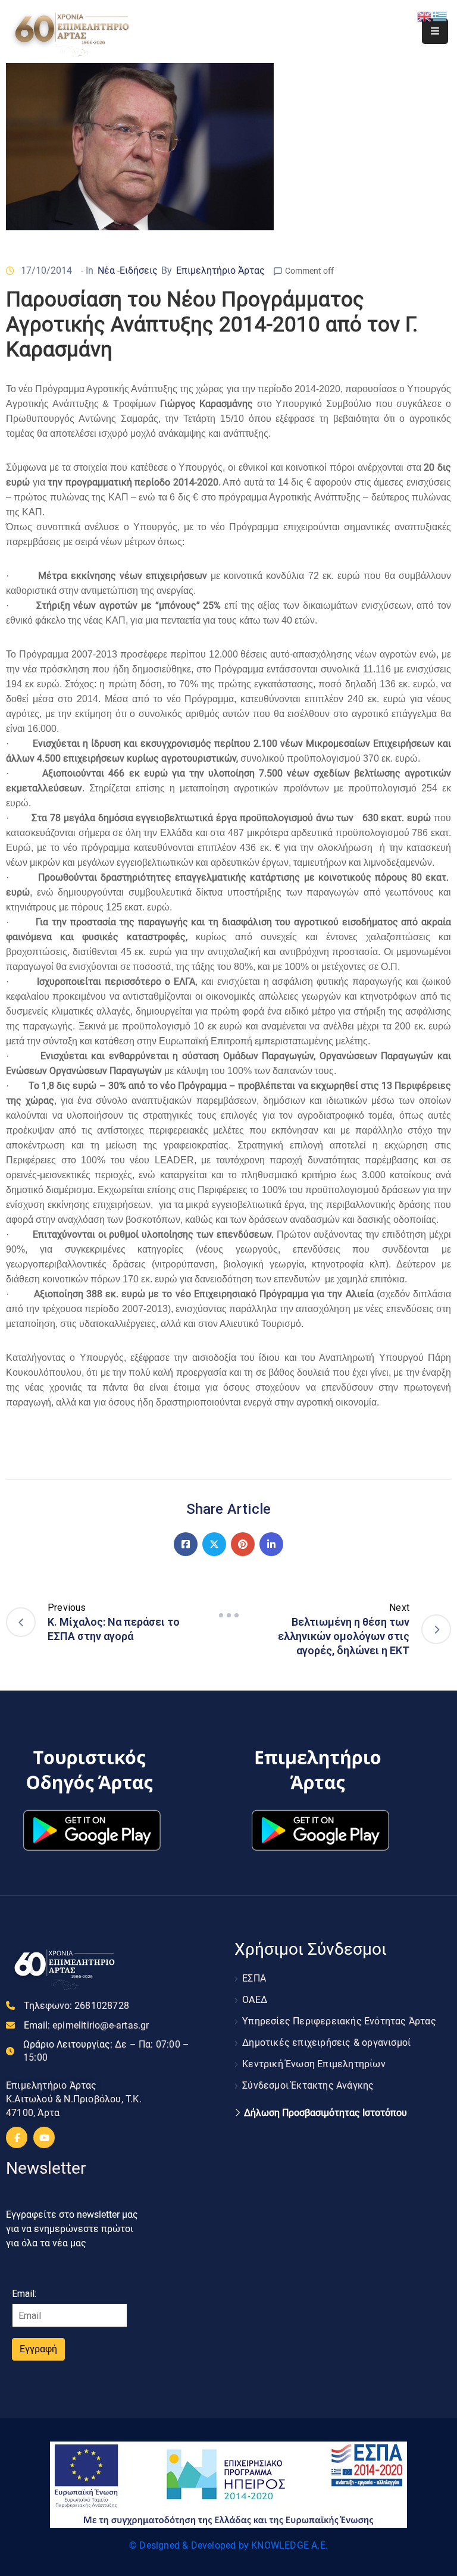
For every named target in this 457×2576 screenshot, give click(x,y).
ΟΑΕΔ (255, 2000)
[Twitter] (214, 1544)
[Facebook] (186, 1544)
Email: (87, 2025)
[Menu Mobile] (435, 31)
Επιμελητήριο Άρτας (220, 270)
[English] (425, 16)
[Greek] (440, 16)
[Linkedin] (271, 1544)
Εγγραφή (38, 2349)
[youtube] (44, 2137)
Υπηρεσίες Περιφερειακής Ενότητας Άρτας (339, 2021)
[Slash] (228, 1616)
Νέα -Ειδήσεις (128, 270)
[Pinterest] (243, 1544)
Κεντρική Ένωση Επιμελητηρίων (314, 2064)
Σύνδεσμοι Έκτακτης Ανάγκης (308, 2085)
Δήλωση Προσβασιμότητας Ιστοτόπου (325, 2113)
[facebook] (17, 2137)
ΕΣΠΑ (254, 1978)
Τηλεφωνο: (76, 2006)
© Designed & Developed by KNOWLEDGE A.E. (228, 2545)
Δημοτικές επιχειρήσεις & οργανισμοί (326, 2043)
